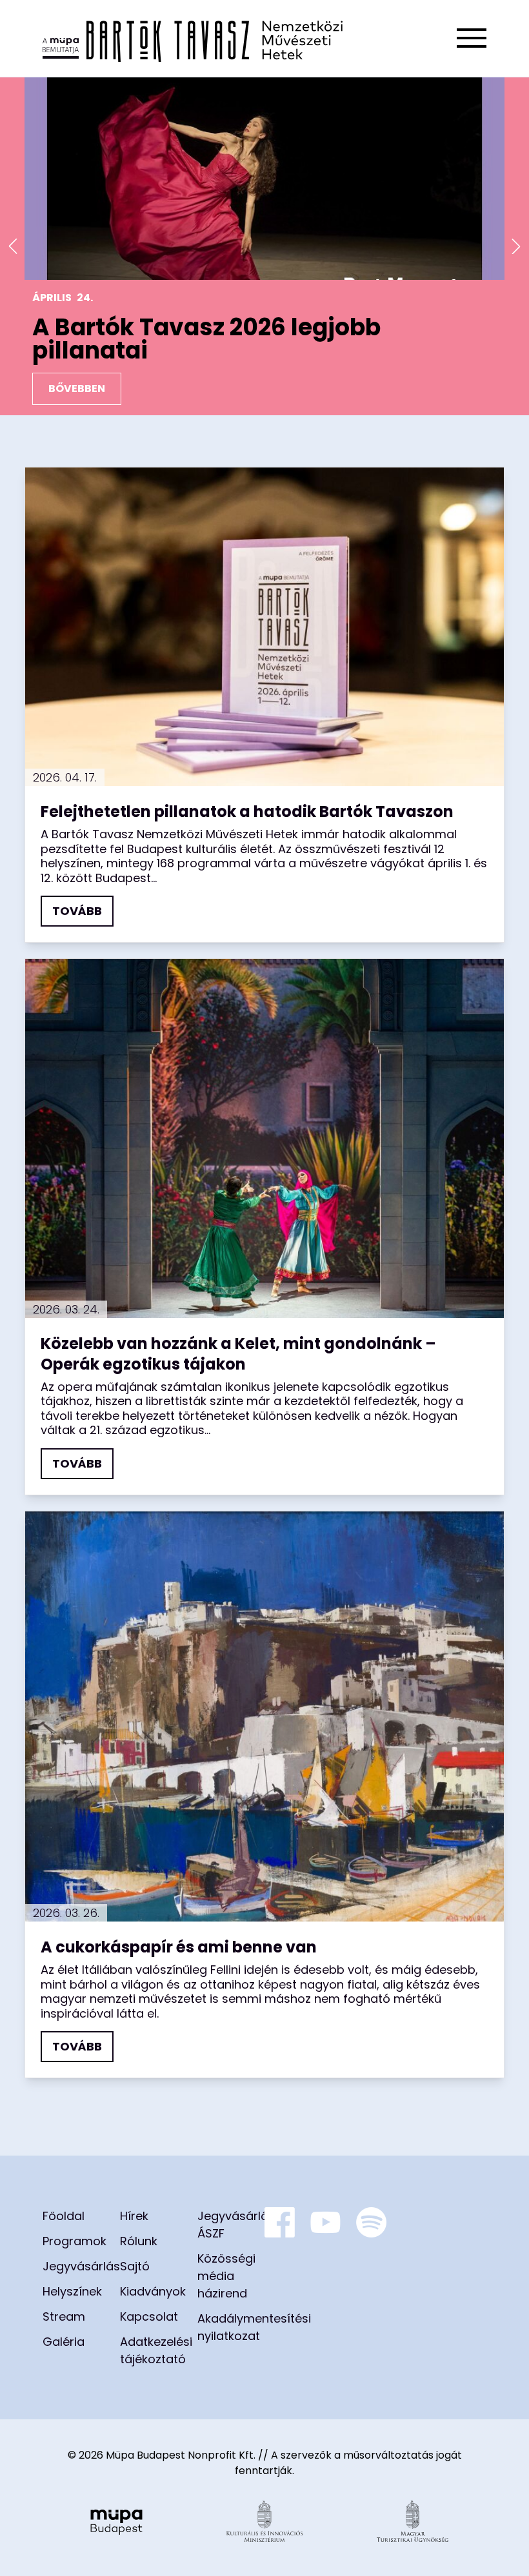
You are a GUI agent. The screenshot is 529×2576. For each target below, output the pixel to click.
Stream (64, 2316)
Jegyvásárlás (81, 2266)
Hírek (134, 2216)
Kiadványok (153, 2291)
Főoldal (64, 2216)
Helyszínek (72, 2291)
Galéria (64, 2342)
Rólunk (139, 2241)
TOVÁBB (77, 911)
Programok (75, 2241)
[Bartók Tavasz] (193, 38)
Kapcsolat (149, 2316)
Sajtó (135, 2266)
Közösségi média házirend (226, 2276)
